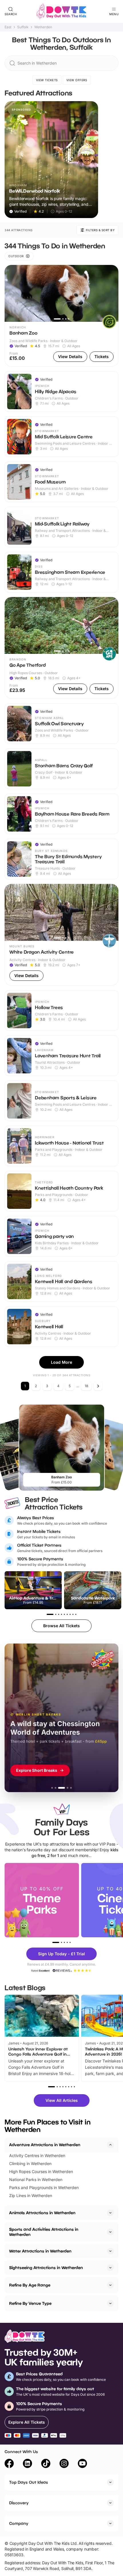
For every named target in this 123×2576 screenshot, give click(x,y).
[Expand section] (110, 2213)
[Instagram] (64, 2464)
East (8, 27)
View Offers (77, 80)
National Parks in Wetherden (36, 2179)
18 (86, 1386)
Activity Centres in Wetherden (37, 2155)
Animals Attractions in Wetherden (42, 2213)
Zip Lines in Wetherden (31, 2195)
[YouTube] (82, 2464)
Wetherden (43, 27)
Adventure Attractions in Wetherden (45, 2145)
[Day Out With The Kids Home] (61, 11)
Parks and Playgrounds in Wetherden (44, 2187)
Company (19, 2523)
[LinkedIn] (27, 2464)
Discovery (19, 2503)
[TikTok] (46, 2464)
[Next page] (98, 1386)
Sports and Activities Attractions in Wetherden (44, 2232)
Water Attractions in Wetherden (40, 2251)
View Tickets (47, 80)
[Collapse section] (110, 2145)
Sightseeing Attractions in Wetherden (46, 2268)
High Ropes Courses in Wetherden (41, 2171)
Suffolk (23, 27)
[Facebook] (9, 2464)
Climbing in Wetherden (30, 2163)
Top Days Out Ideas (29, 2482)
